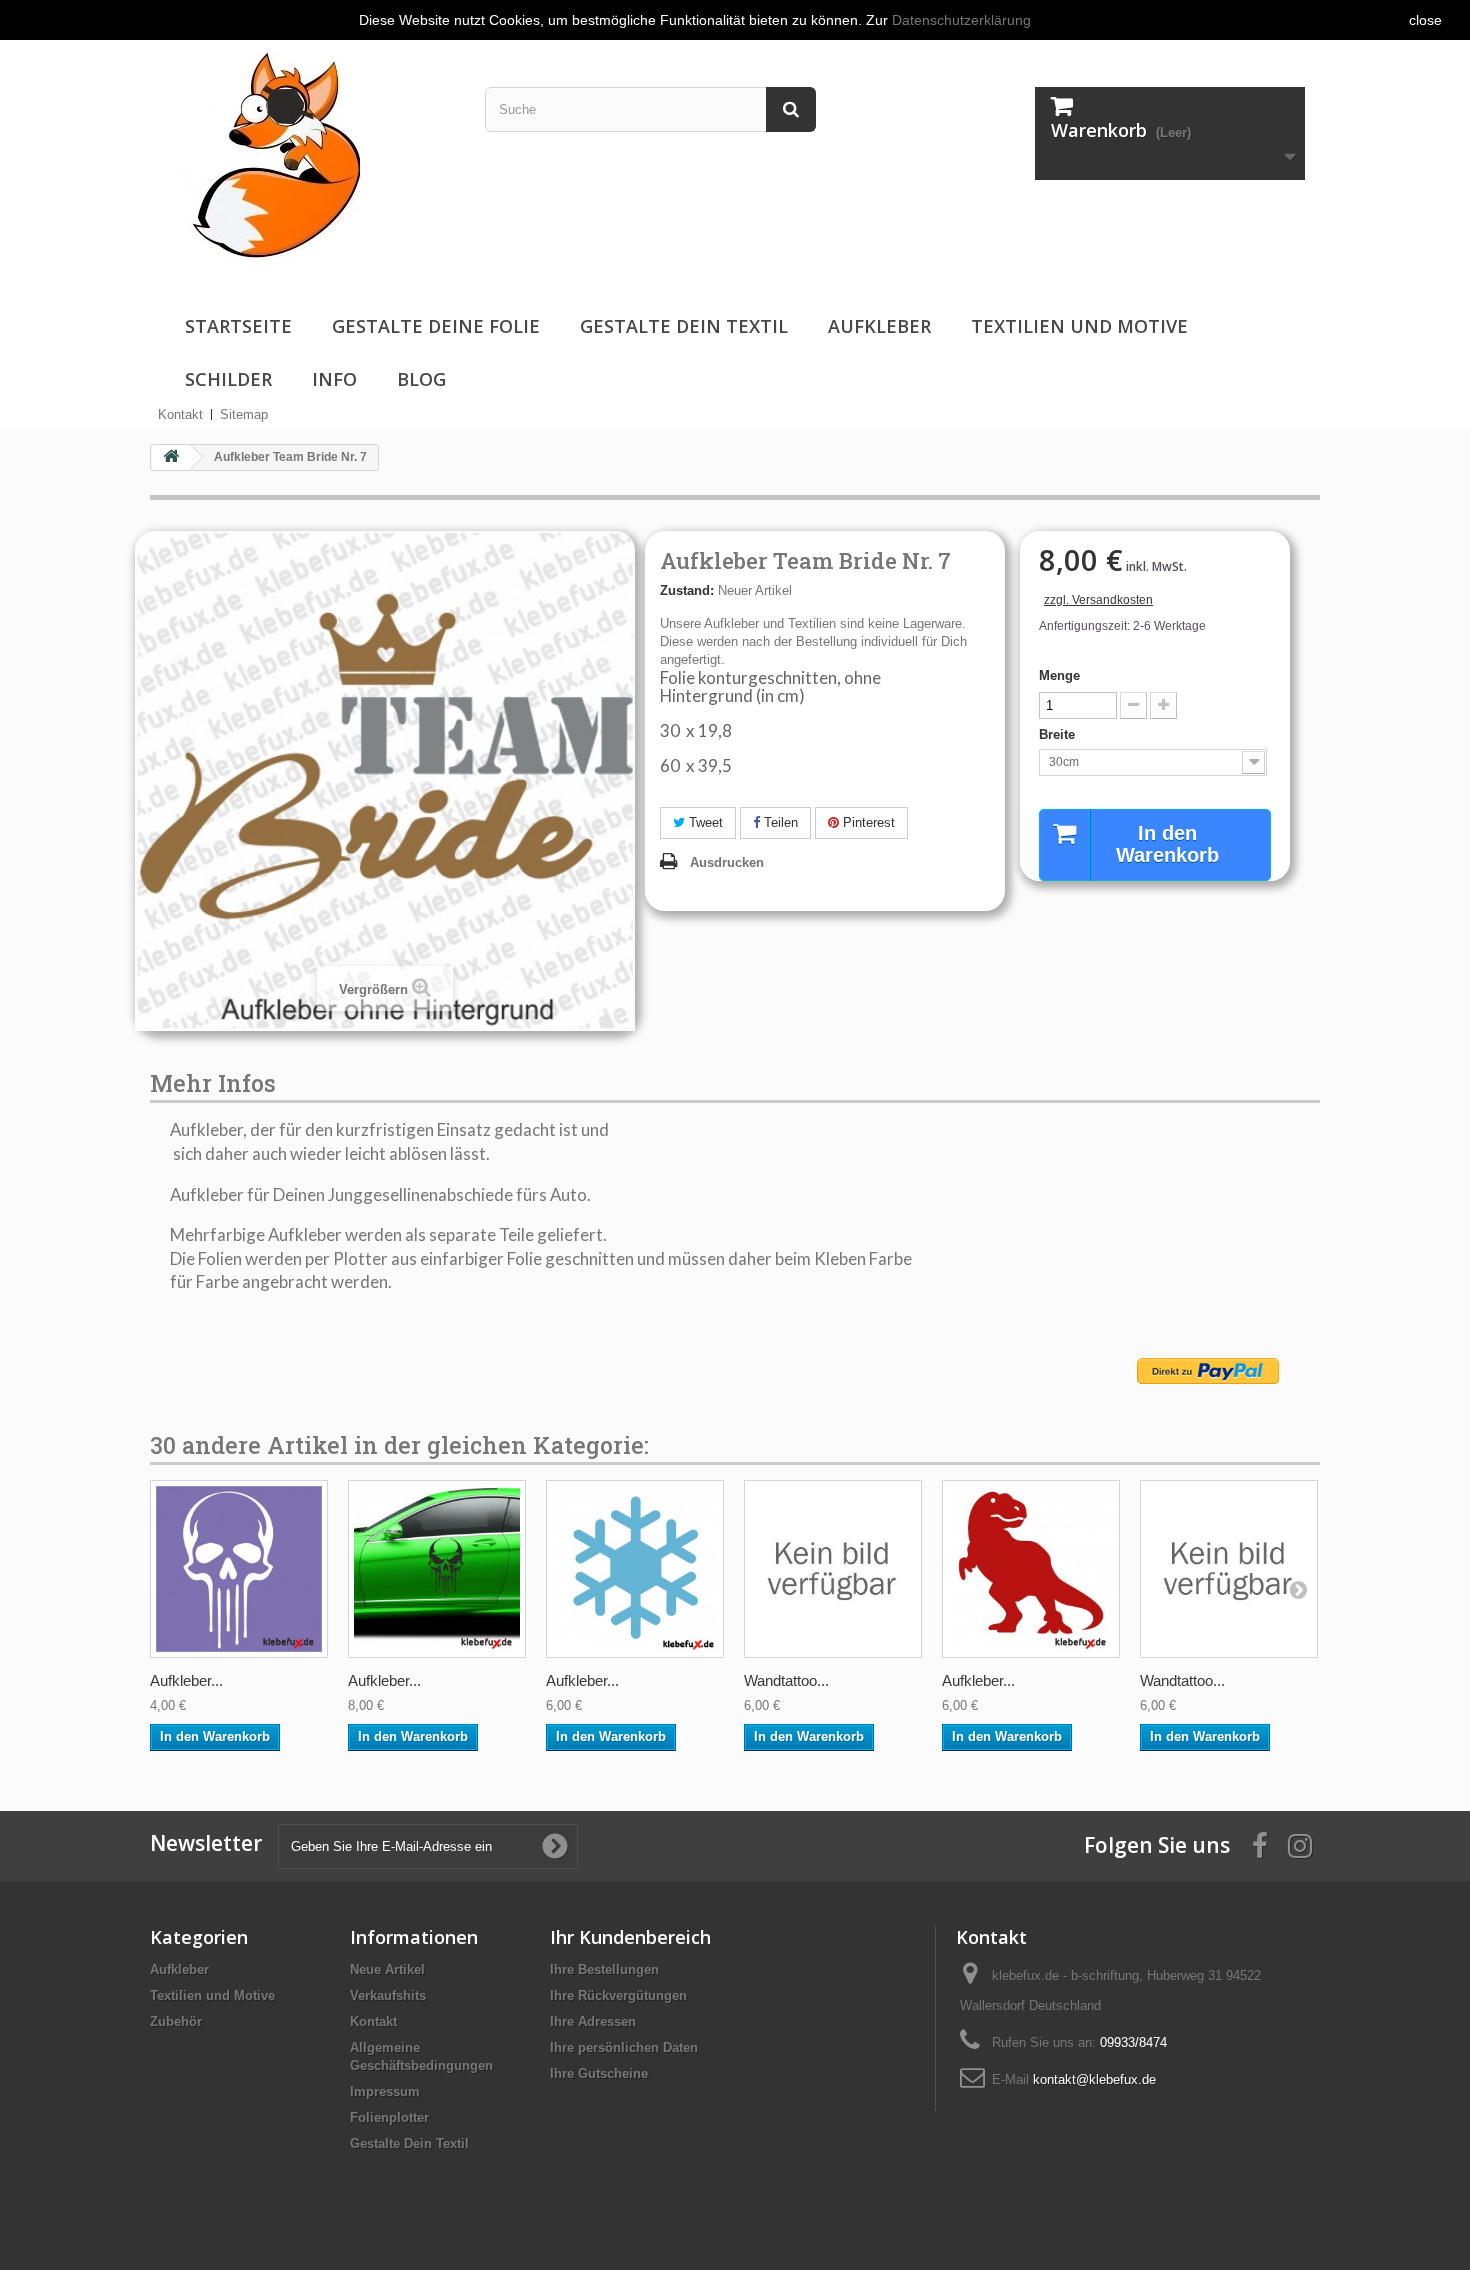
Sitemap (244, 414)
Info (334, 379)
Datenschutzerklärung (961, 20)
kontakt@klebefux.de (1094, 2079)
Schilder (228, 379)
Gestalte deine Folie (436, 326)
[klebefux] (262, 153)
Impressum (385, 2091)
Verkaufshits (388, 1995)
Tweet (704, 822)
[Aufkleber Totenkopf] (239, 1569)
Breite (1059, 734)
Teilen (779, 822)
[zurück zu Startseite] (171, 457)
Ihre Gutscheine (599, 2073)
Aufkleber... (186, 1680)
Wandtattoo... (786, 1680)
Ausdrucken (727, 862)
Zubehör (176, 2021)
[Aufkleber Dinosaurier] (1031, 1569)
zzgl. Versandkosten (1098, 600)
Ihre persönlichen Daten (624, 2047)
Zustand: (687, 590)
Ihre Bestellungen (604, 1969)
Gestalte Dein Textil (684, 326)
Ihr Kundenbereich (630, 1937)
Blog (421, 379)
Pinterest (867, 822)
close (1425, 20)
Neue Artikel (387, 1969)
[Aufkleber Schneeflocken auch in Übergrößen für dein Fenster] (635, 1569)
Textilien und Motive (1079, 326)
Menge (1059, 675)
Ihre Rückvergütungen (618, 1995)
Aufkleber (879, 326)
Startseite (238, 326)
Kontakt (180, 414)
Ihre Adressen (593, 2021)
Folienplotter (389, 2117)
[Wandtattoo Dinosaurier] (833, 1569)
